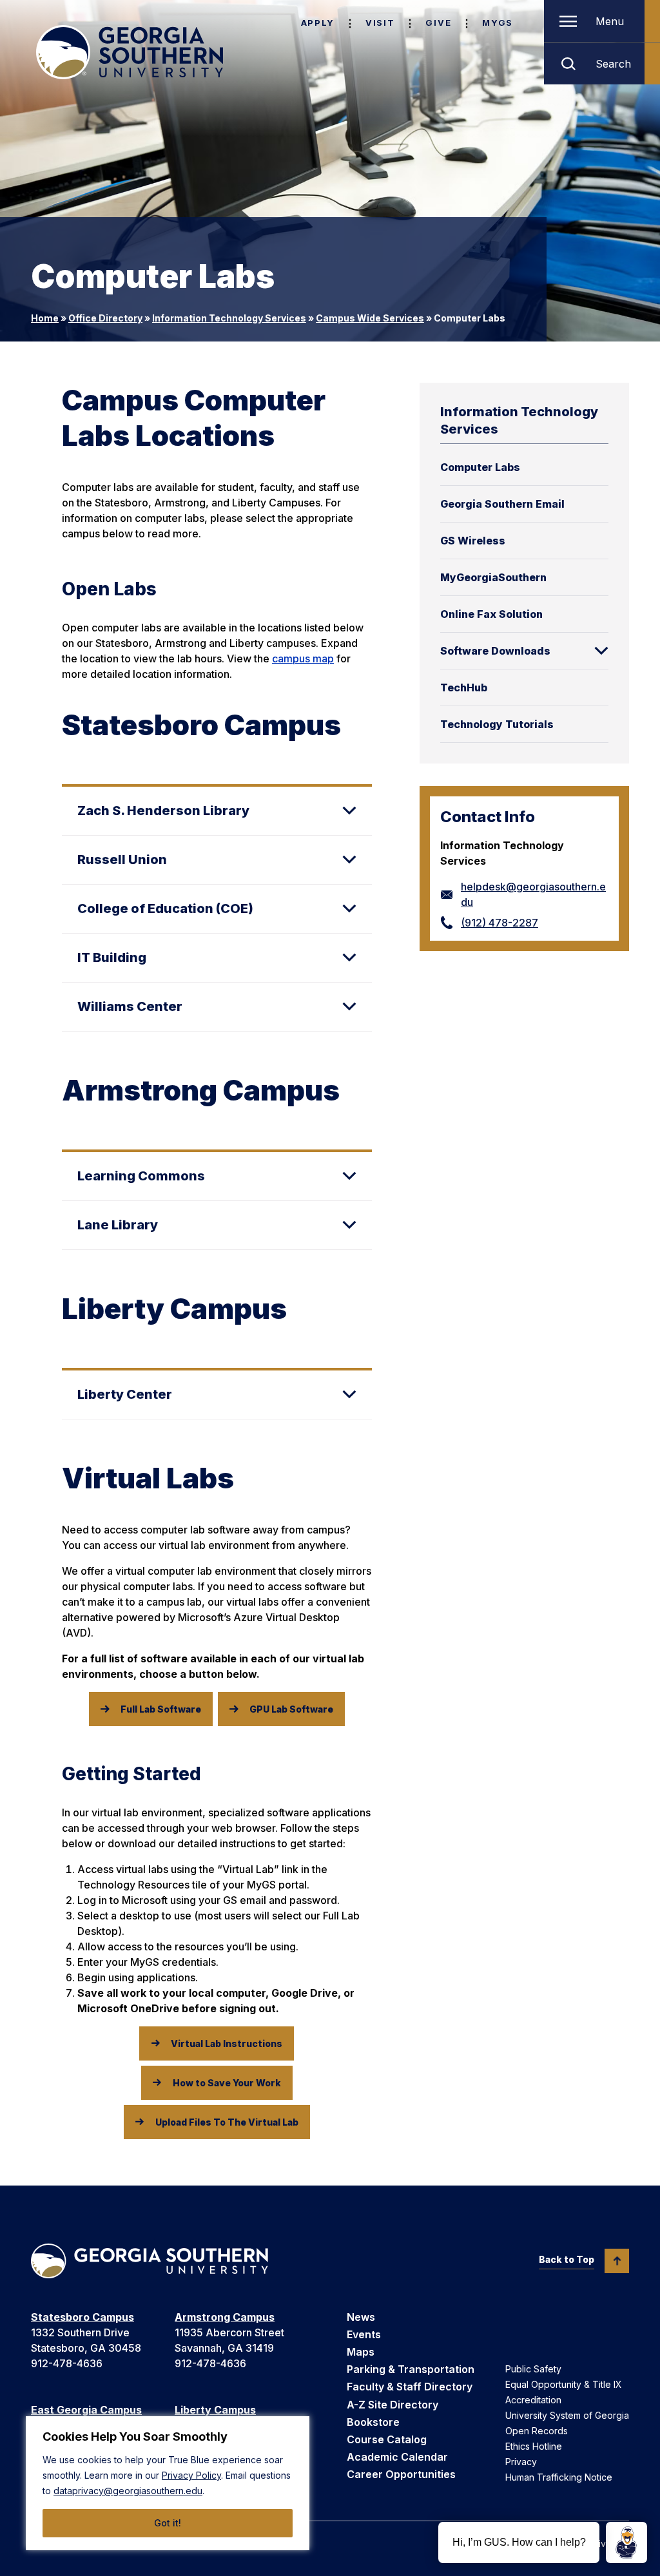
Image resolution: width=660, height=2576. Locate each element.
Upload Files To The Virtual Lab (227, 2122)
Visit (380, 23)
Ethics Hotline (534, 2446)
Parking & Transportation (411, 2369)
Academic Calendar (397, 2457)
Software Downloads (495, 651)
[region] (168, 2483)
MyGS (498, 23)
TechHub (464, 687)
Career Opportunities (401, 2474)
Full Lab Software (161, 1709)
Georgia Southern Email (502, 504)
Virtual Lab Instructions (227, 2043)
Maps (361, 2352)
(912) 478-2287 (500, 923)
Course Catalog (387, 2439)
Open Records (537, 2431)
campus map (303, 658)
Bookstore (373, 2422)
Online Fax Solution (491, 614)
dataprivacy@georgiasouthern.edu (128, 2491)
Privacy (521, 2462)
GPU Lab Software (291, 1709)
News (361, 2317)
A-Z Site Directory (393, 2405)
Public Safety (533, 2369)
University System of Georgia (567, 2415)
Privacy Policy (191, 2475)
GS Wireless (473, 541)
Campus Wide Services (370, 318)
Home (45, 318)
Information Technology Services (229, 318)
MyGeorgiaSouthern (493, 577)
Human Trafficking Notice (559, 2477)
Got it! (168, 2523)
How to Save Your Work (227, 2083)
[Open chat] (626, 2542)
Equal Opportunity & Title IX (564, 2384)
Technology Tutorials (497, 724)
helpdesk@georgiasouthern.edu (533, 894)
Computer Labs (480, 467)
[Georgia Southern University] (130, 52)
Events (364, 2334)
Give (438, 23)
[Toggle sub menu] (601, 651)
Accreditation (533, 2400)
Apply (318, 23)
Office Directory (105, 318)
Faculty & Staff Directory (410, 2387)
